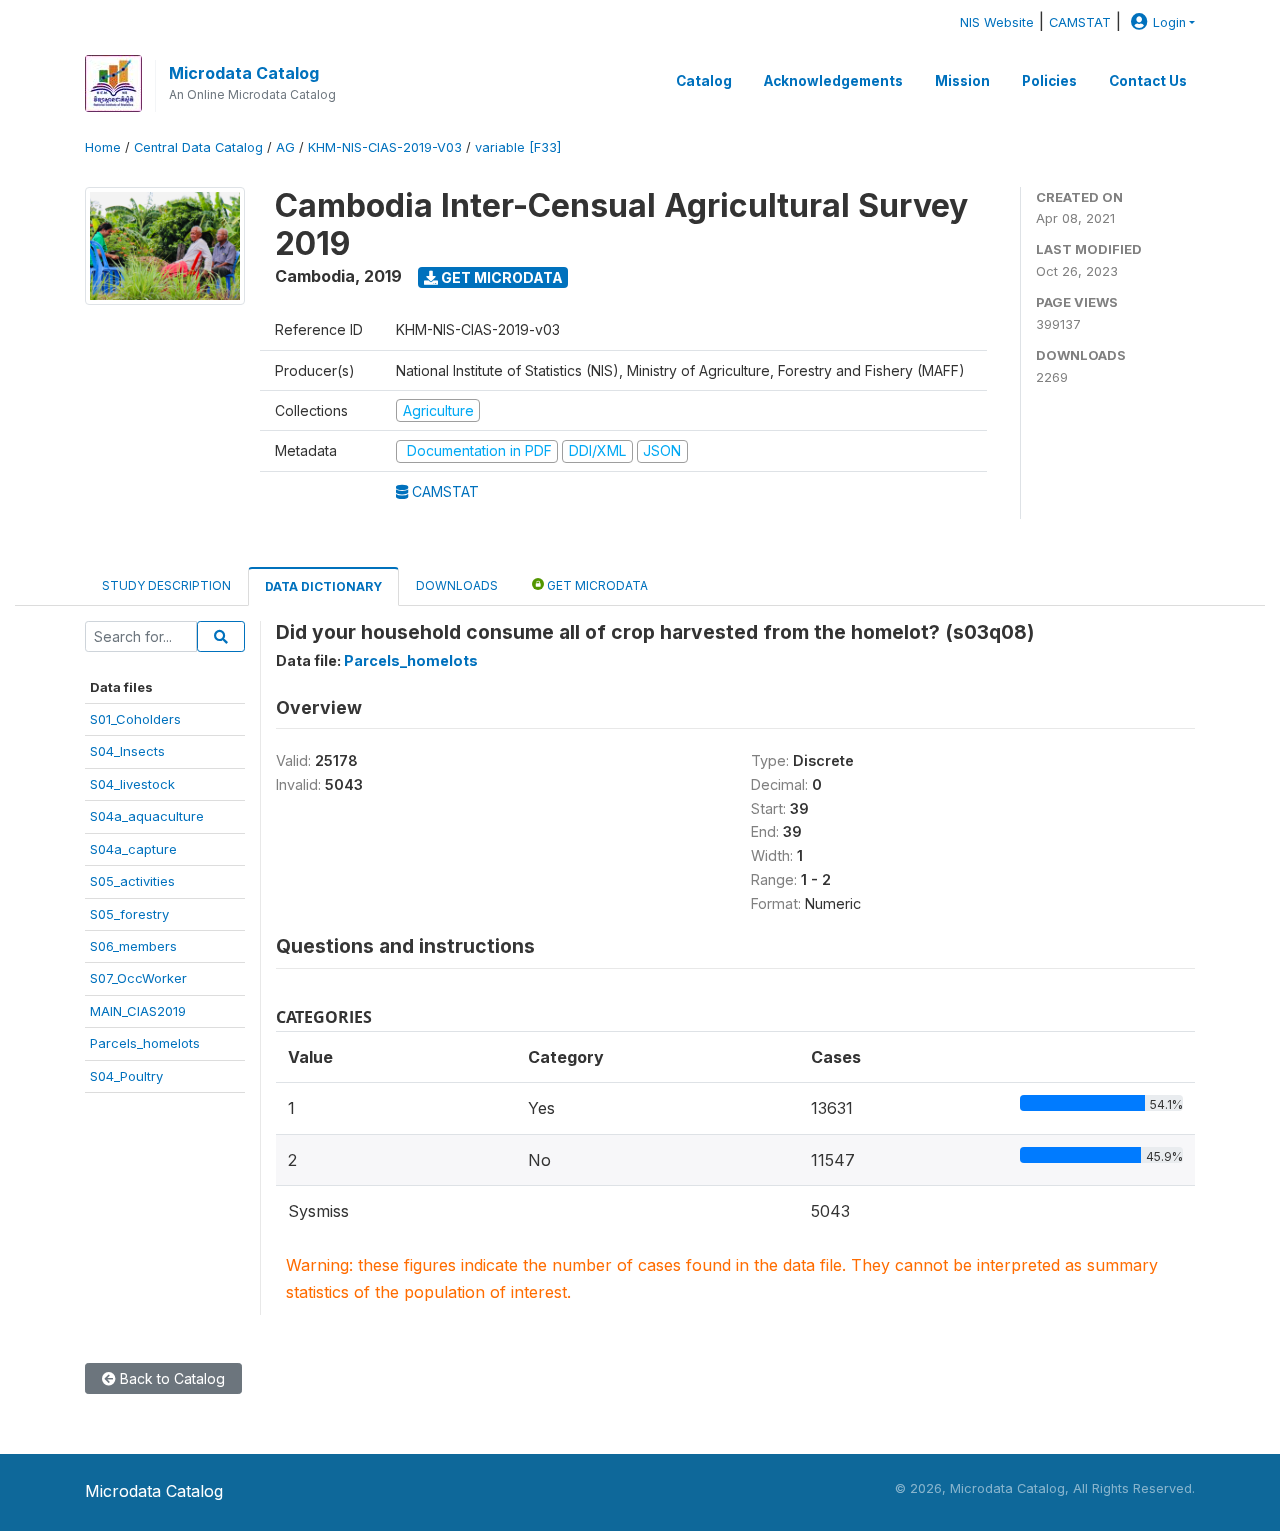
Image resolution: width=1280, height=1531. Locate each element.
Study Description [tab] (166, 585)
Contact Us (1148, 81)
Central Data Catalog (198, 147)
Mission (962, 81)
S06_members (133, 946)
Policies (1049, 81)
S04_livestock (132, 784)
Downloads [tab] (457, 585)
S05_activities (132, 881)
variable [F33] (518, 147)
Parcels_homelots (145, 1043)
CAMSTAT (1080, 22)
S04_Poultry (126, 1076)
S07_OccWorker (138, 978)
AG (285, 147)
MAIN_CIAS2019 (138, 1011)
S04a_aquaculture (147, 816)
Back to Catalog (170, 1378)
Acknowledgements (833, 81)
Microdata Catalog (244, 73)
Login (1169, 22)
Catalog (704, 81)
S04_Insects (127, 751)
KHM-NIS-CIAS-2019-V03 (385, 147)
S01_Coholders (135, 719)
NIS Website (997, 22)
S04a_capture (133, 849)
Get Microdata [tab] (596, 585)
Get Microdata (500, 277)
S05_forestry (129, 914)
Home (103, 147)
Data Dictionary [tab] (323, 586)
